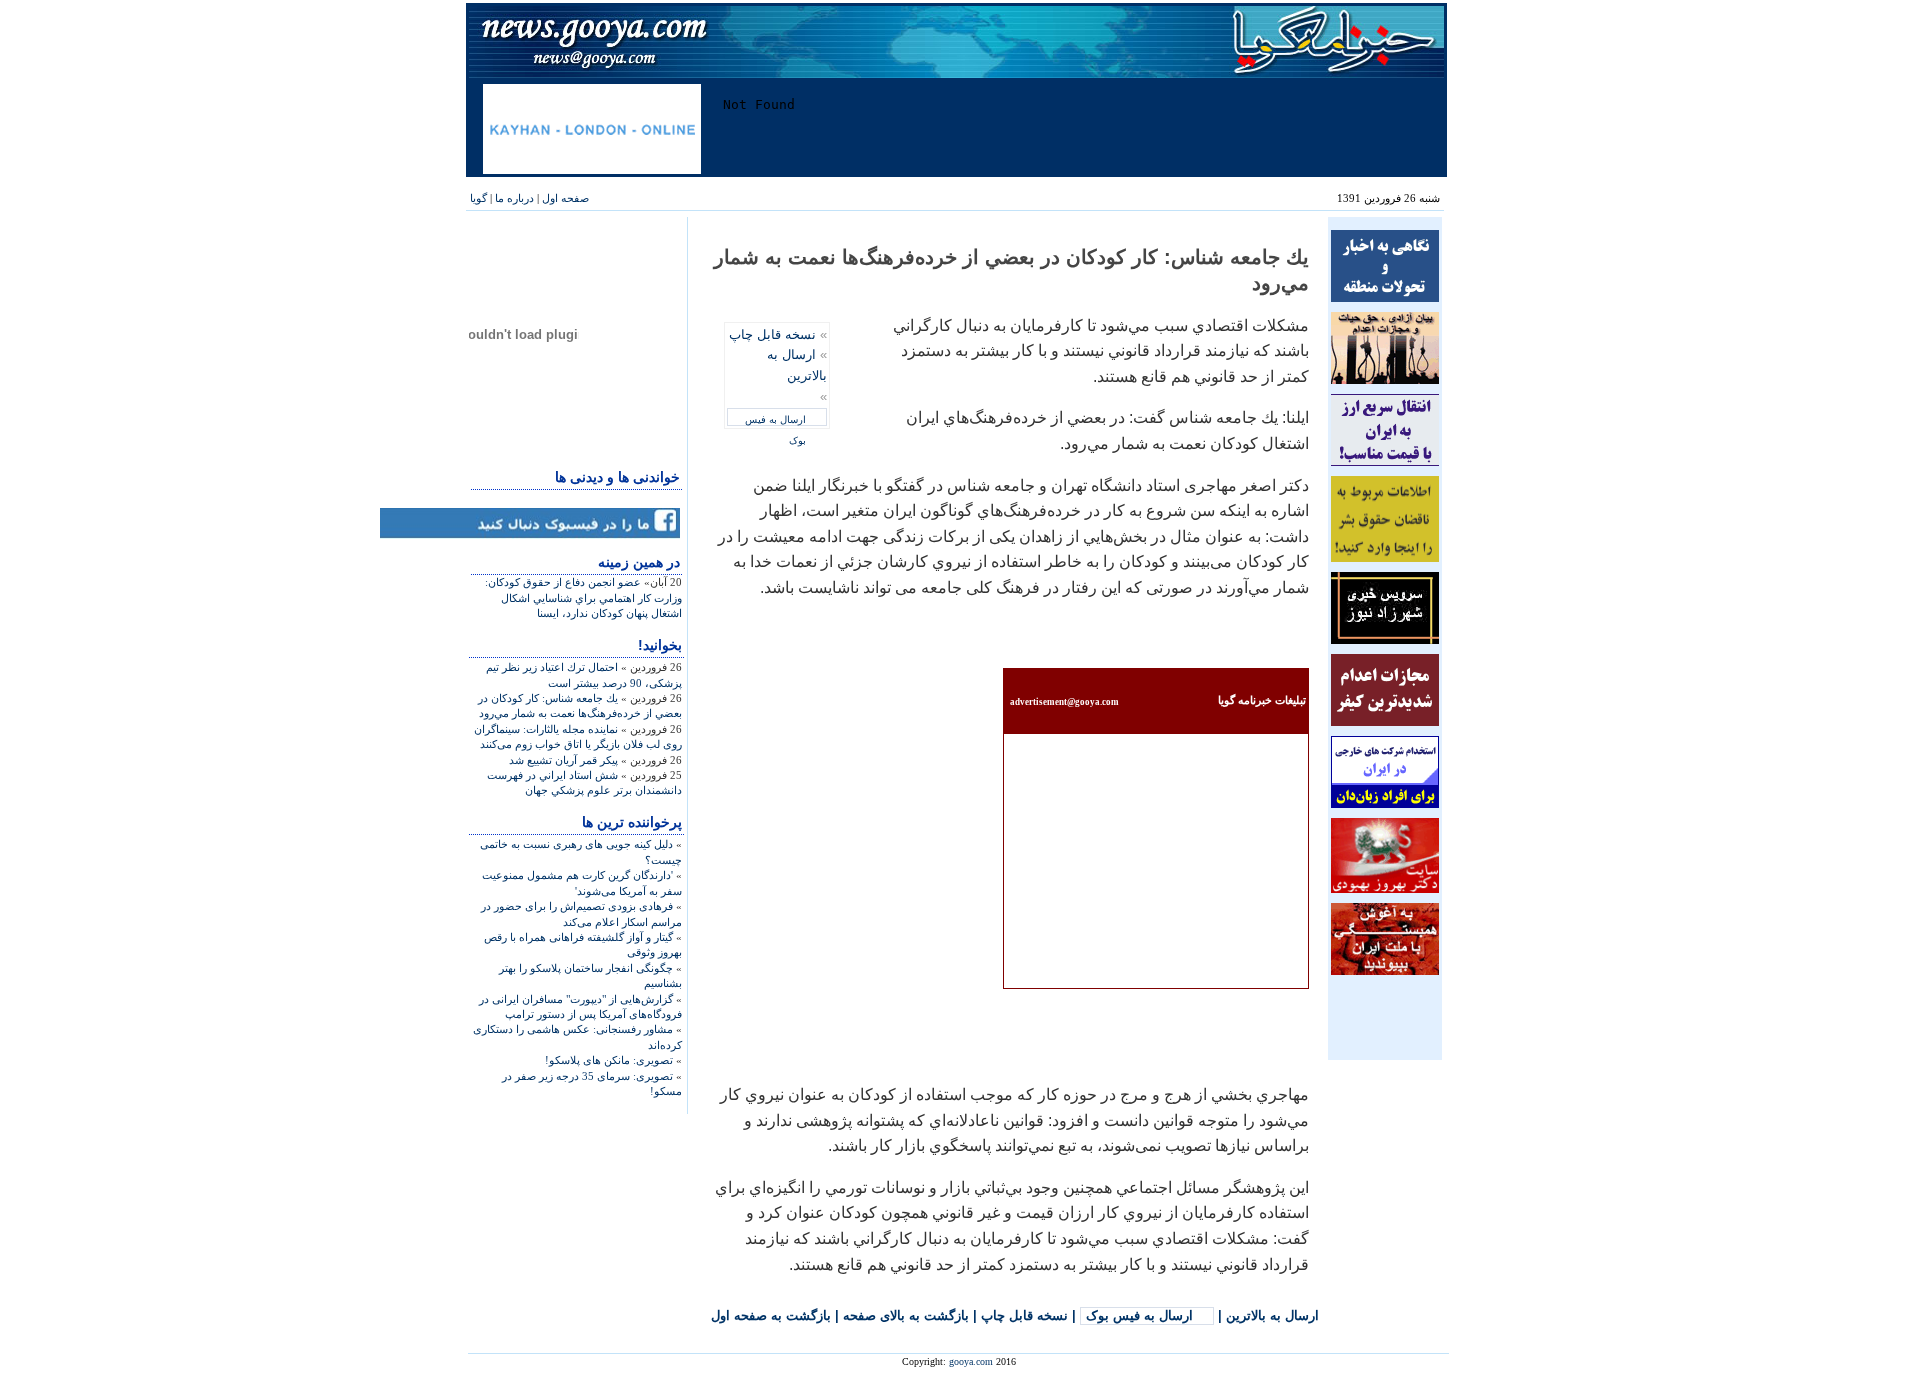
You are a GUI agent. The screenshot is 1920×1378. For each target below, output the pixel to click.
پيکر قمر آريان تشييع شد (563, 760)
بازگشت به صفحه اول (771, 1315)
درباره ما (514, 198)
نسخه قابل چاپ (772, 334)
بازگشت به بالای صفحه (906, 1315)
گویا (478, 198)
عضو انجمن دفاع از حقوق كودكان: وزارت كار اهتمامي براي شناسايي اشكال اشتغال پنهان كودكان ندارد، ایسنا (583, 597)
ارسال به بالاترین (1272, 1315)
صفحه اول (565, 198)
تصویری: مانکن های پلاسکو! (609, 1060)
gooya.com (971, 1361)
